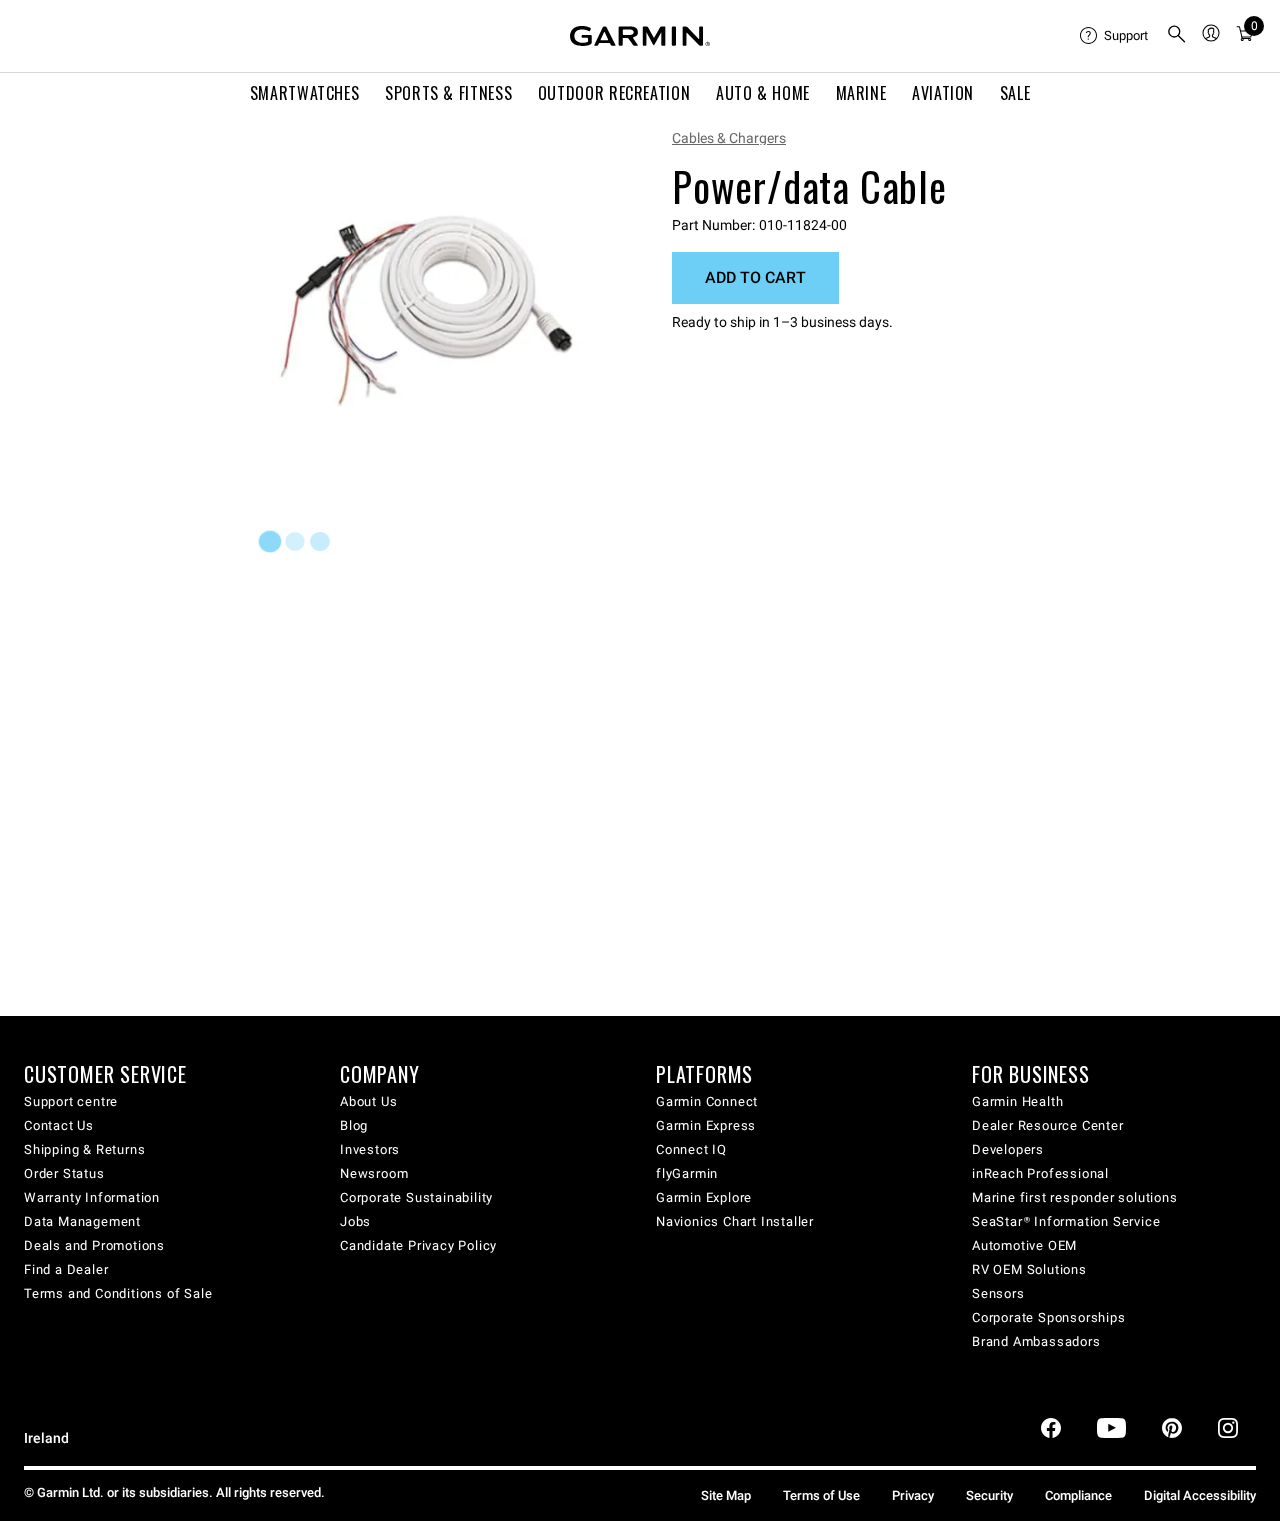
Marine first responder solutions (1075, 1197)
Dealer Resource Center (1048, 1125)
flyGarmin (687, 1173)
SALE (1015, 93)
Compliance (1078, 1495)
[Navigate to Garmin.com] (640, 36)
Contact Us (59, 1125)
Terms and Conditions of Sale (118, 1293)
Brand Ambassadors (1036, 1341)
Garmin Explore (704, 1197)
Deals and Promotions (94, 1245)
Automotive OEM (1024, 1245)
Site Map (726, 1495)
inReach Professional (1040, 1173)
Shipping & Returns (84, 1149)
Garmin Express (706, 1125)
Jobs (355, 1221)
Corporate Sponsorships (1049, 1317)
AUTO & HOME (763, 93)
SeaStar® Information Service (1066, 1221)
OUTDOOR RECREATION (614, 93)
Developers (1008, 1149)
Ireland (46, 1438)
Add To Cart (755, 277)
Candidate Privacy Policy (418, 1245)
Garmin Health (1017, 1101)
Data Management (82, 1221)
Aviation (943, 93)
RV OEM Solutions (1029, 1269)
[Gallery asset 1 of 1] (427, 297)
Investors (370, 1149)
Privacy (913, 1495)
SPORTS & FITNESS (448, 93)
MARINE (861, 93)
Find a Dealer (66, 1269)
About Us (368, 1101)
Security (989, 1495)
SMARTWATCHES (305, 93)
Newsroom (374, 1173)
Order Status (64, 1173)
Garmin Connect (707, 1101)
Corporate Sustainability (416, 1197)
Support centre (71, 1101)
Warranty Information (92, 1197)
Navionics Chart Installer (735, 1221)
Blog (354, 1125)
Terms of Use (821, 1495)
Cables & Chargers (729, 138)
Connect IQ (691, 1149)
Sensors (998, 1293)
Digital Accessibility (1200, 1495)
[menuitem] (1115, 36)
